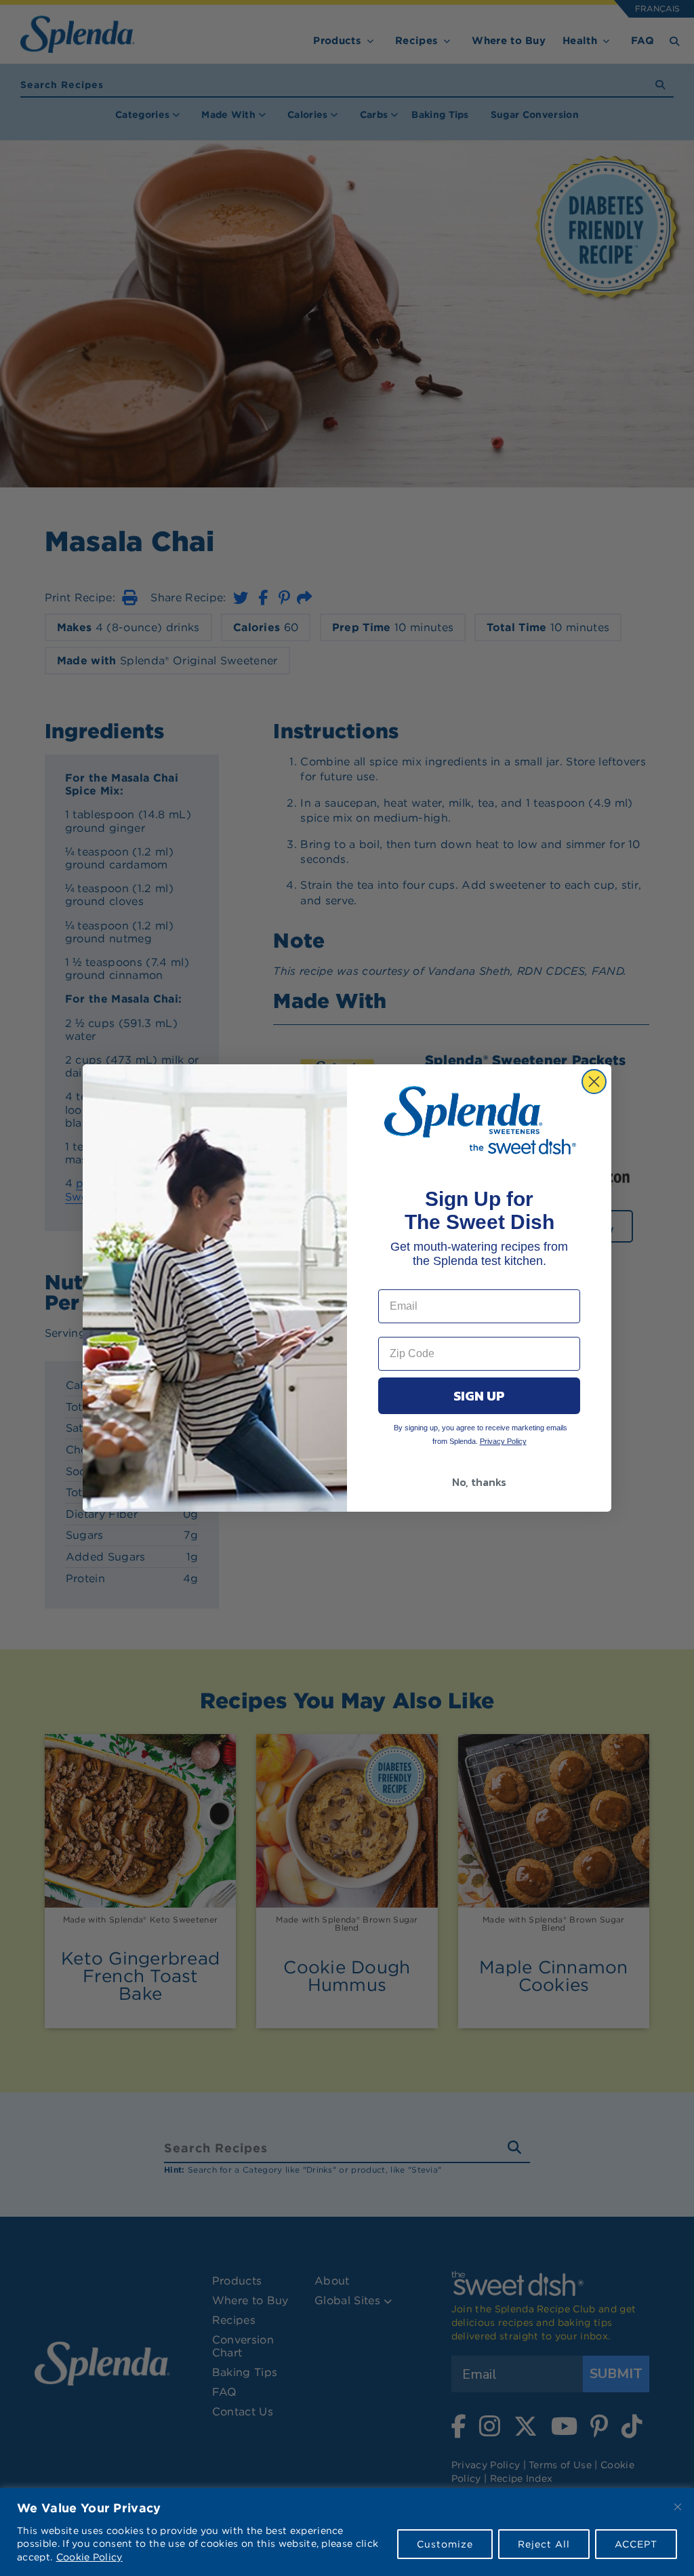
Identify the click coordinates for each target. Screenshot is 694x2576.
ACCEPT (636, 2544)
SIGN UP (479, 1396)
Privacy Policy (503, 1441)
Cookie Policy (89, 2557)
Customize (445, 2544)
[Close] (678, 2507)
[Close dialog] (594, 1082)
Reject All (544, 2544)
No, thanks (479, 1482)
